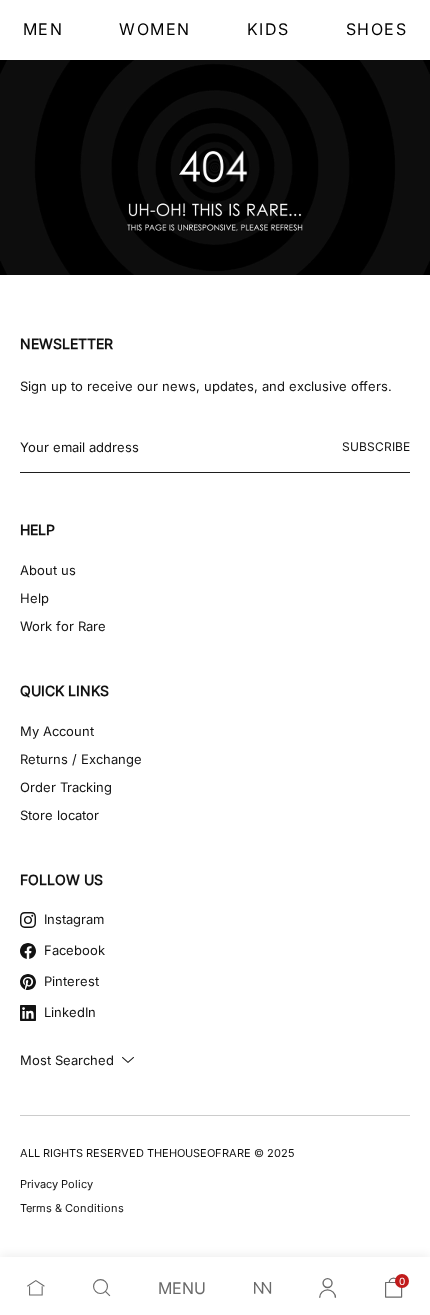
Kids (268, 29)
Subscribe (376, 446)
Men (43, 29)
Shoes (377, 29)
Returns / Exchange (81, 759)
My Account (57, 731)
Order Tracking (66, 787)
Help (34, 598)
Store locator (59, 815)
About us (48, 570)
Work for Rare (63, 626)
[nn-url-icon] (263, 1288)
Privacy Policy (56, 1184)
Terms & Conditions (72, 1208)
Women (155, 29)
